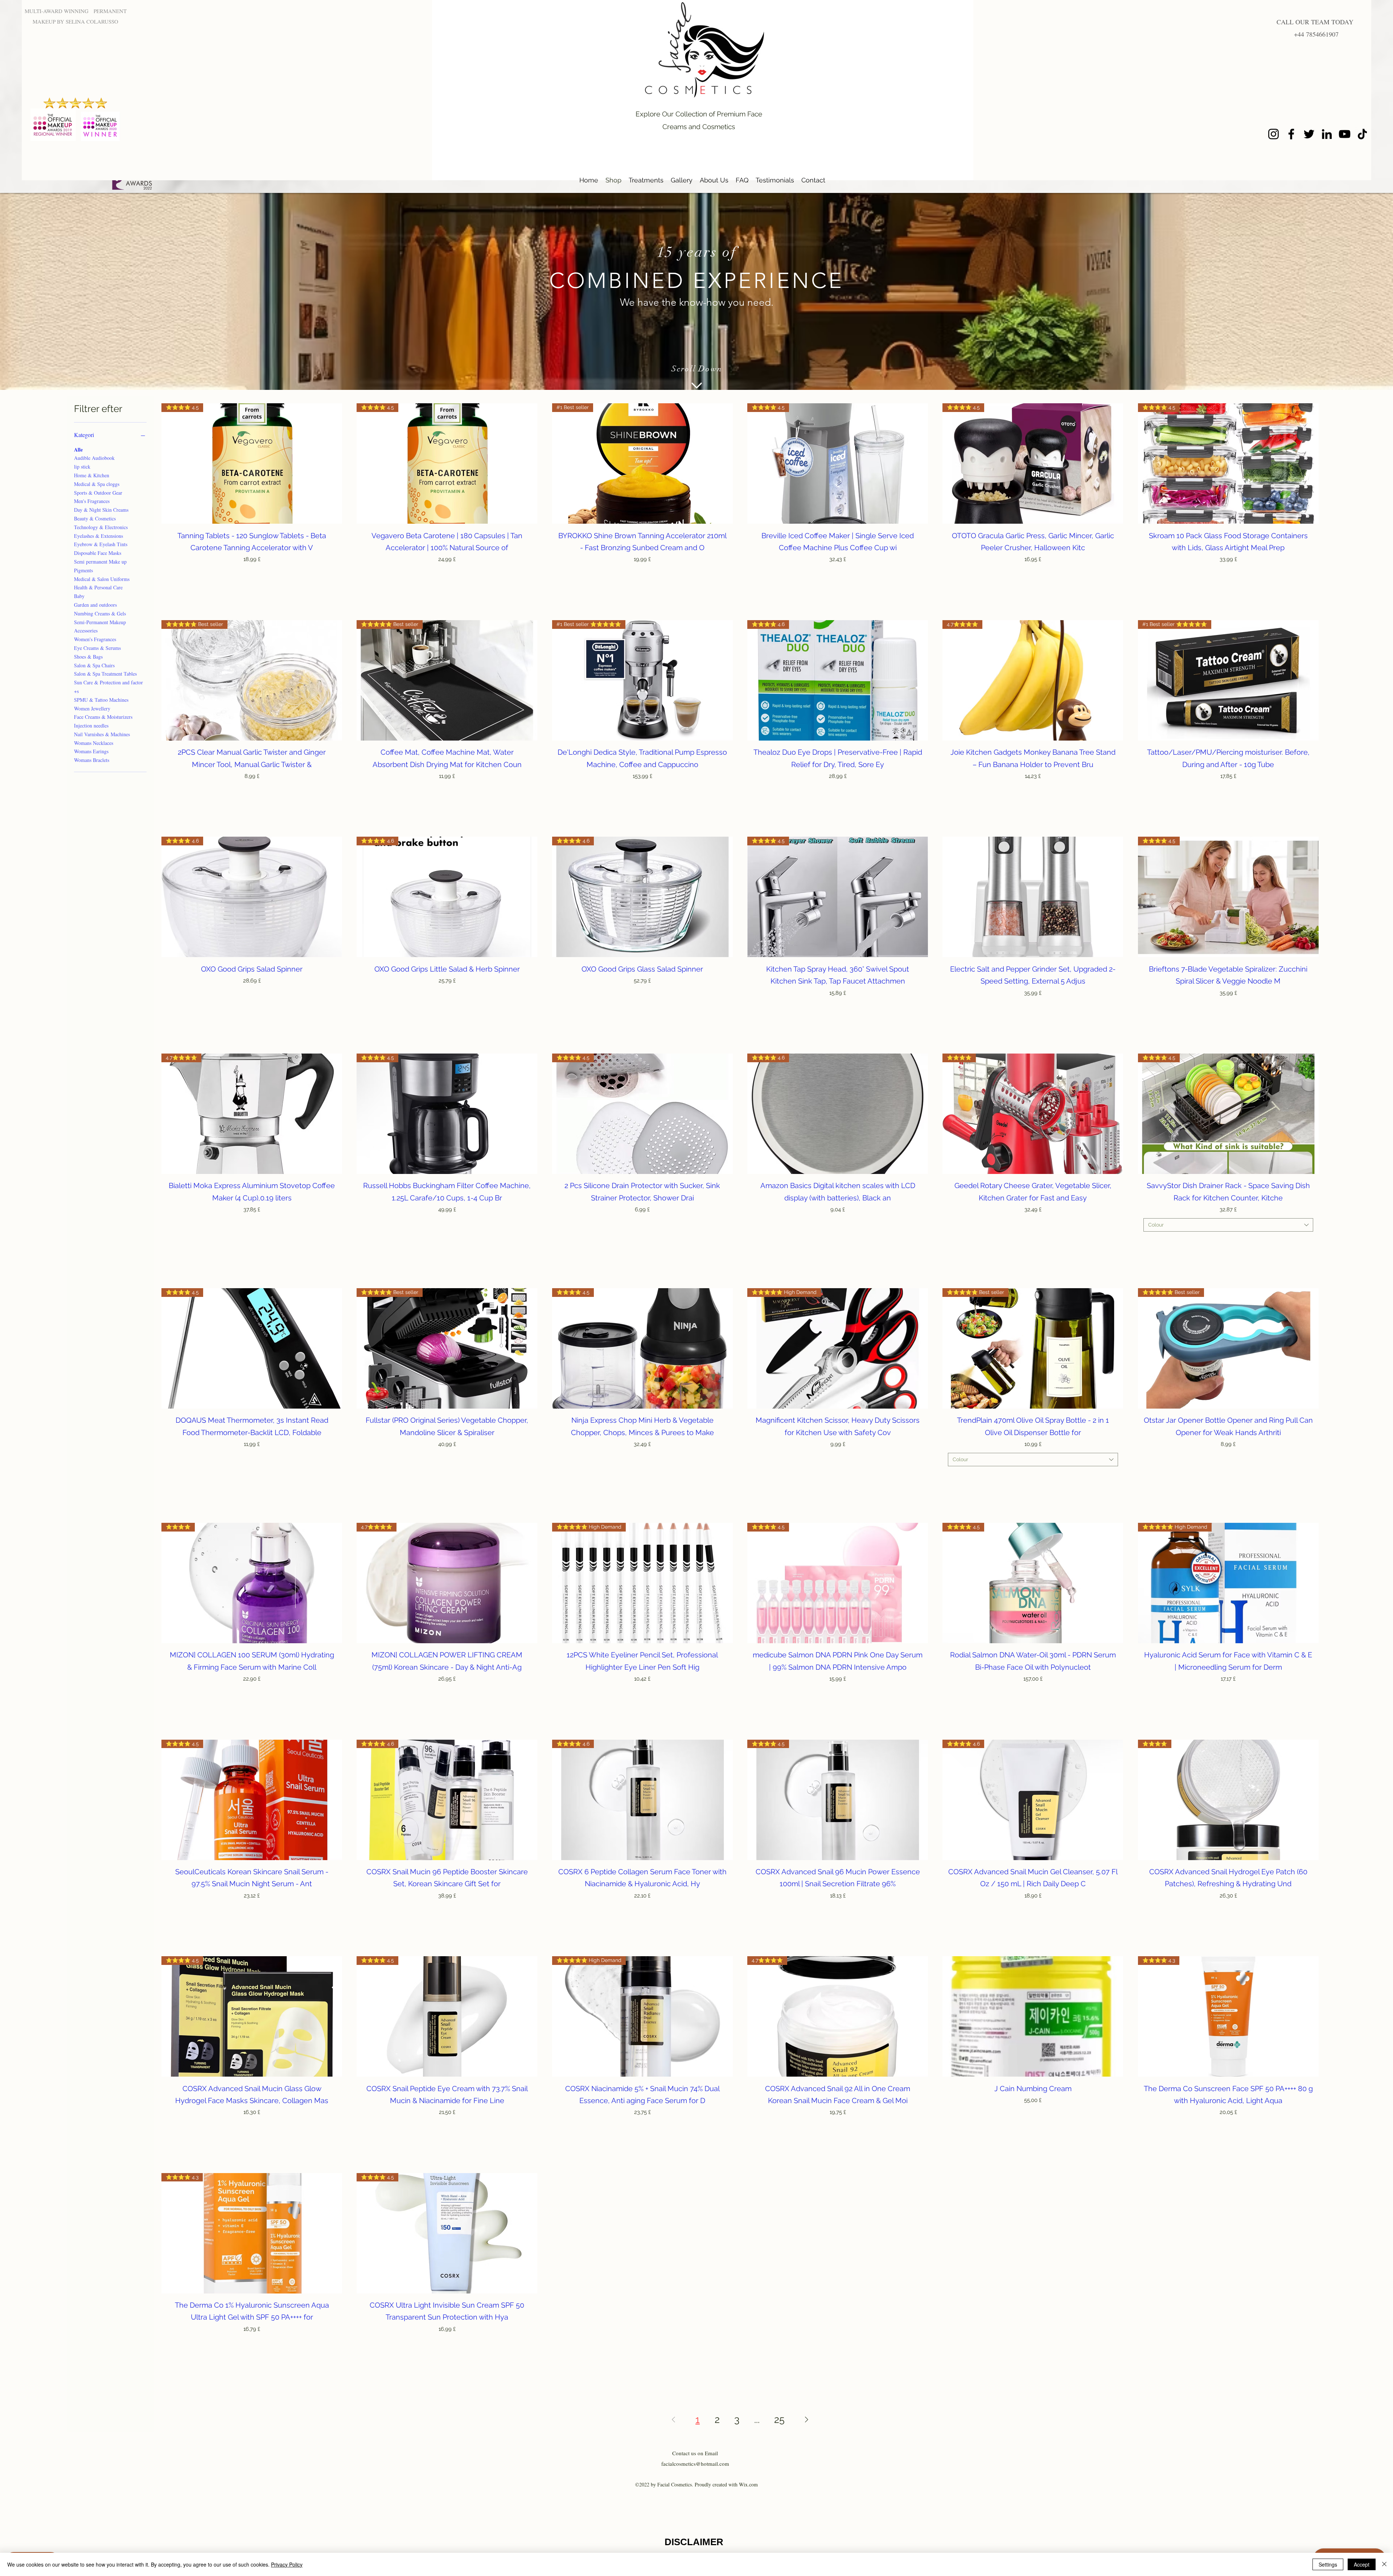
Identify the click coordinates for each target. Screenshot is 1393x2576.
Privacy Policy (287, 2564)
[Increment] (331, 575)
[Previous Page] (673, 2419)
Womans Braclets (92, 760)
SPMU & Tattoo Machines (101, 700)
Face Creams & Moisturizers (103, 717)
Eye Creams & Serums (97, 648)
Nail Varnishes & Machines (102, 734)
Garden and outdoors (95, 605)
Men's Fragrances (92, 501)
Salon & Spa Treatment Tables (105, 674)
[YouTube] (1345, 134)
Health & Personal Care (98, 587)
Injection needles (91, 726)
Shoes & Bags (88, 657)
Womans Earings (91, 751)
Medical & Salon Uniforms (102, 579)
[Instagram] (1273, 134)
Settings (1328, 2564)
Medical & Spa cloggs (97, 484)
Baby (79, 596)
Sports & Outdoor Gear (98, 493)
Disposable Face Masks (98, 553)
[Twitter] (1309, 134)
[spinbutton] (252, 575)
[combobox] (1228, 1225)
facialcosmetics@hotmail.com (695, 2464)
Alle (78, 450)
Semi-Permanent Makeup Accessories (100, 627)
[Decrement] (172, 575)
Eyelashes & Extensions (98, 536)
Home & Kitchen (92, 475)
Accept (1362, 2564)
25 (779, 2420)
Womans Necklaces (94, 743)
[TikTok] (1362, 134)
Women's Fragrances (95, 639)
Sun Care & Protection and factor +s (108, 687)
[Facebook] (1291, 134)
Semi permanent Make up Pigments (100, 566)
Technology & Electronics (101, 527)
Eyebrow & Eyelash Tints (101, 544)
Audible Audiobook (94, 458)
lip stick (82, 467)
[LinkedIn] (1327, 134)
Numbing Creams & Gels (100, 613)
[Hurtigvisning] (1033, 897)
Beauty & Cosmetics (95, 518)
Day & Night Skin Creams (101, 510)
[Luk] (1384, 2564)
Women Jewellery (92, 708)
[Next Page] (807, 2419)
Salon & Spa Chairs (94, 665)
